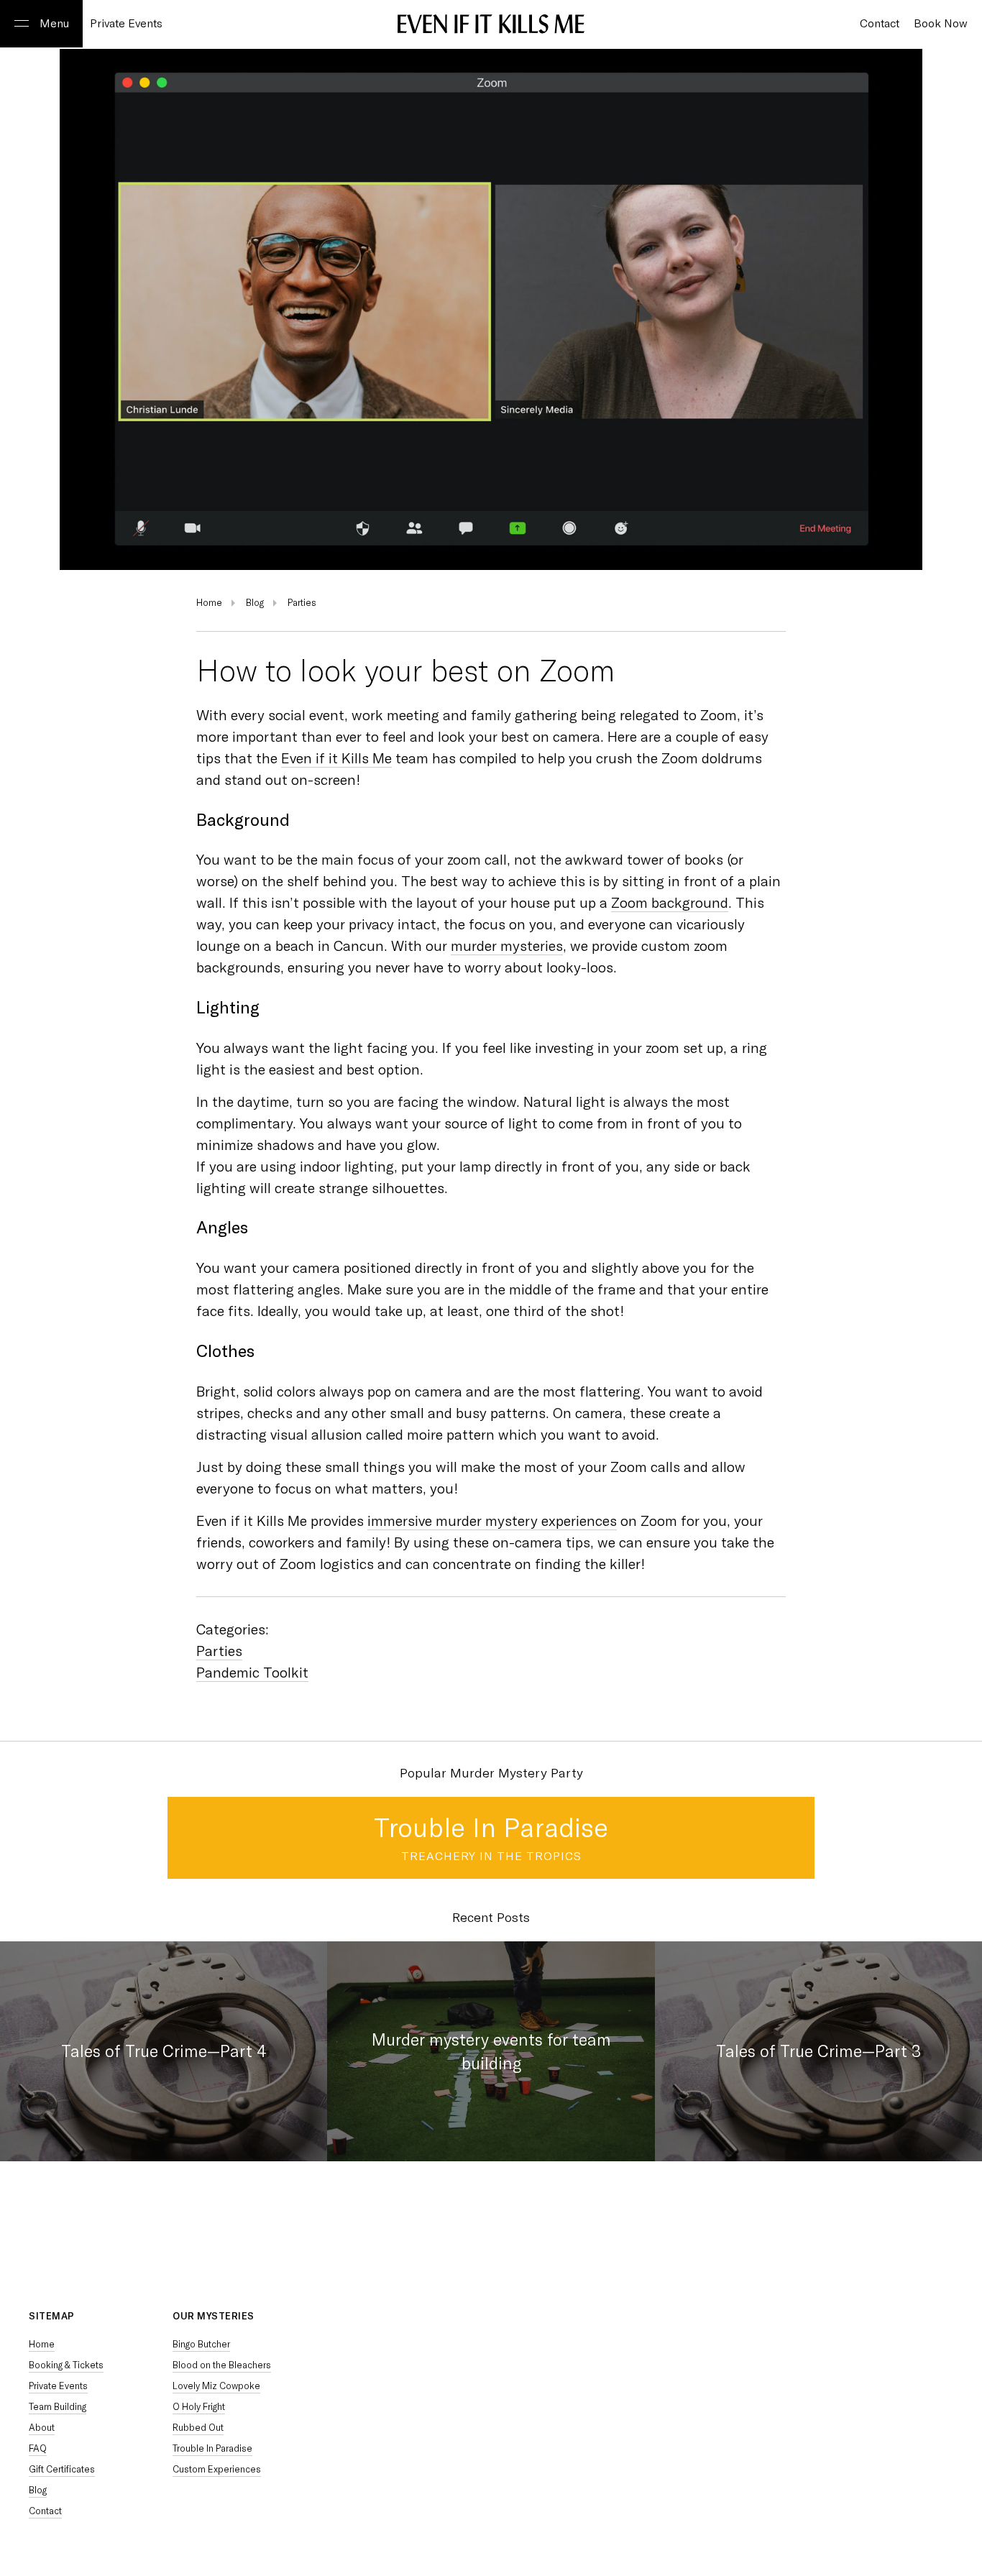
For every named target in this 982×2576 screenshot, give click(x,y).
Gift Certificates (62, 2469)
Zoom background (670, 903)
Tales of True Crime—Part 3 (818, 2051)
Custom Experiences (217, 2469)
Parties (302, 603)
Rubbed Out (198, 2428)
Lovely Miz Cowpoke (216, 2386)
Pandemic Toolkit (252, 1673)
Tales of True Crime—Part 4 (164, 2051)
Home (209, 603)
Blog (255, 603)
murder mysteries (507, 946)
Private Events (126, 24)
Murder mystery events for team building (491, 2051)
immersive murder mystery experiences (492, 1521)
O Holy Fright (199, 2407)
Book (941, 24)
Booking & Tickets (66, 2365)
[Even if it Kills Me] (491, 25)
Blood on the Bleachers (222, 2365)
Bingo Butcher (201, 2344)
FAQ (38, 2448)
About (42, 2428)
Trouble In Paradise (491, 1828)
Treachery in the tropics (491, 1856)
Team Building (58, 2407)
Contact (45, 2511)
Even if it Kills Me (336, 758)
